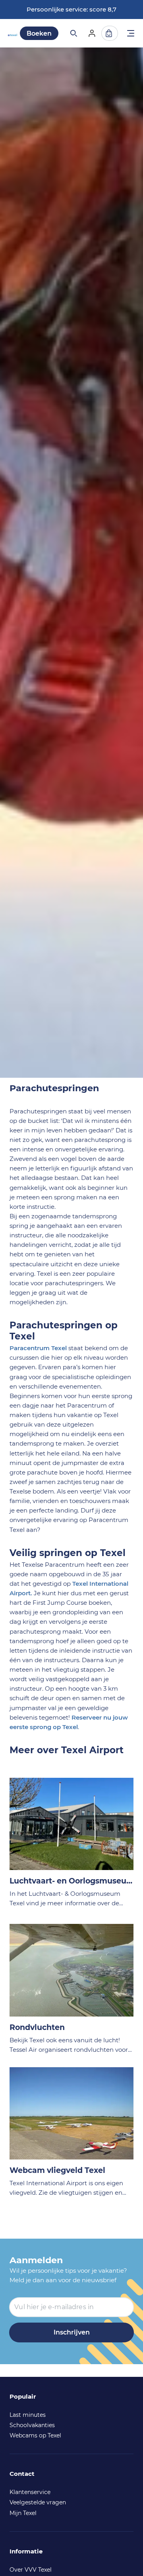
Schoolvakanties (32, 2425)
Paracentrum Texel (38, 1348)
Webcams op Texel (35, 2435)
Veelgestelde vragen (38, 2502)
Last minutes (28, 2415)
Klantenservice (30, 2492)
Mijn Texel (23, 2513)
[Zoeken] (73, 33)
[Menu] (131, 34)
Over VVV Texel (31, 2570)
